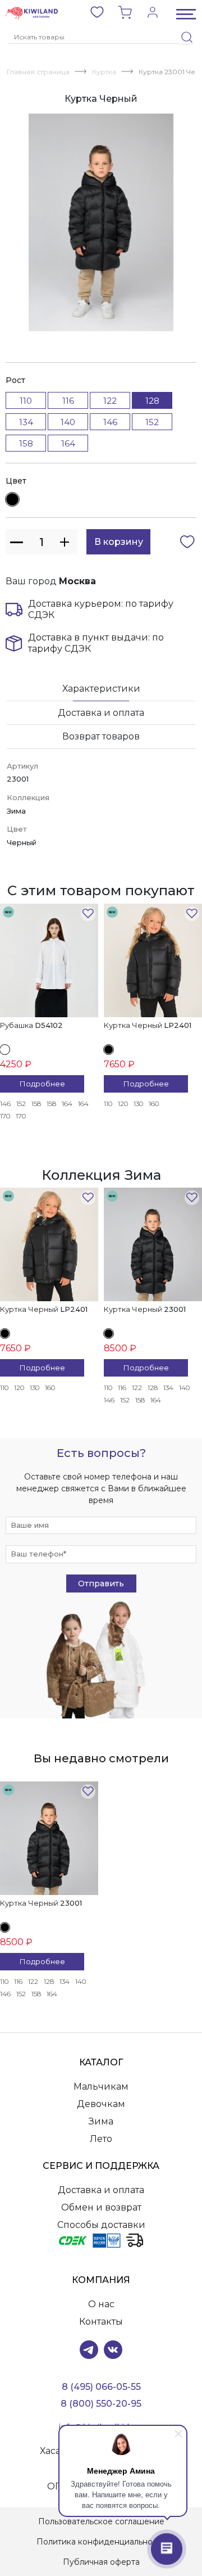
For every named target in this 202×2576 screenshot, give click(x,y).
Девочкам (101, 2104)
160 (154, 1104)
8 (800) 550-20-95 (101, 2404)
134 (26, 422)
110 (26, 401)
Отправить (101, 1584)
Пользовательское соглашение (101, 2521)
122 (110, 401)
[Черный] (12, 499)
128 (153, 1388)
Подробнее (42, 1084)
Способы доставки (101, 2225)
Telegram (89, 2350)
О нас (101, 2304)
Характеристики (101, 689)
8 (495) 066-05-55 (101, 2387)
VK (113, 2350)
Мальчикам (101, 2086)
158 (26, 443)
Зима (101, 2121)
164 (68, 443)
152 (152, 422)
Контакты (101, 2322)
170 (5, 1116)
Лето (101, 2139)
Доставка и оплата (101, 713)
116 (68, 401)
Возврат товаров (101, 736)
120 (123, 1104)
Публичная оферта (101, 2562)
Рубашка (31, 1025)
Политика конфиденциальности (101, 2542)
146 (110, 422)
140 (68, 422)
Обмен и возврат (101, 2207)
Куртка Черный (148, 1025)
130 (138, 1104)
